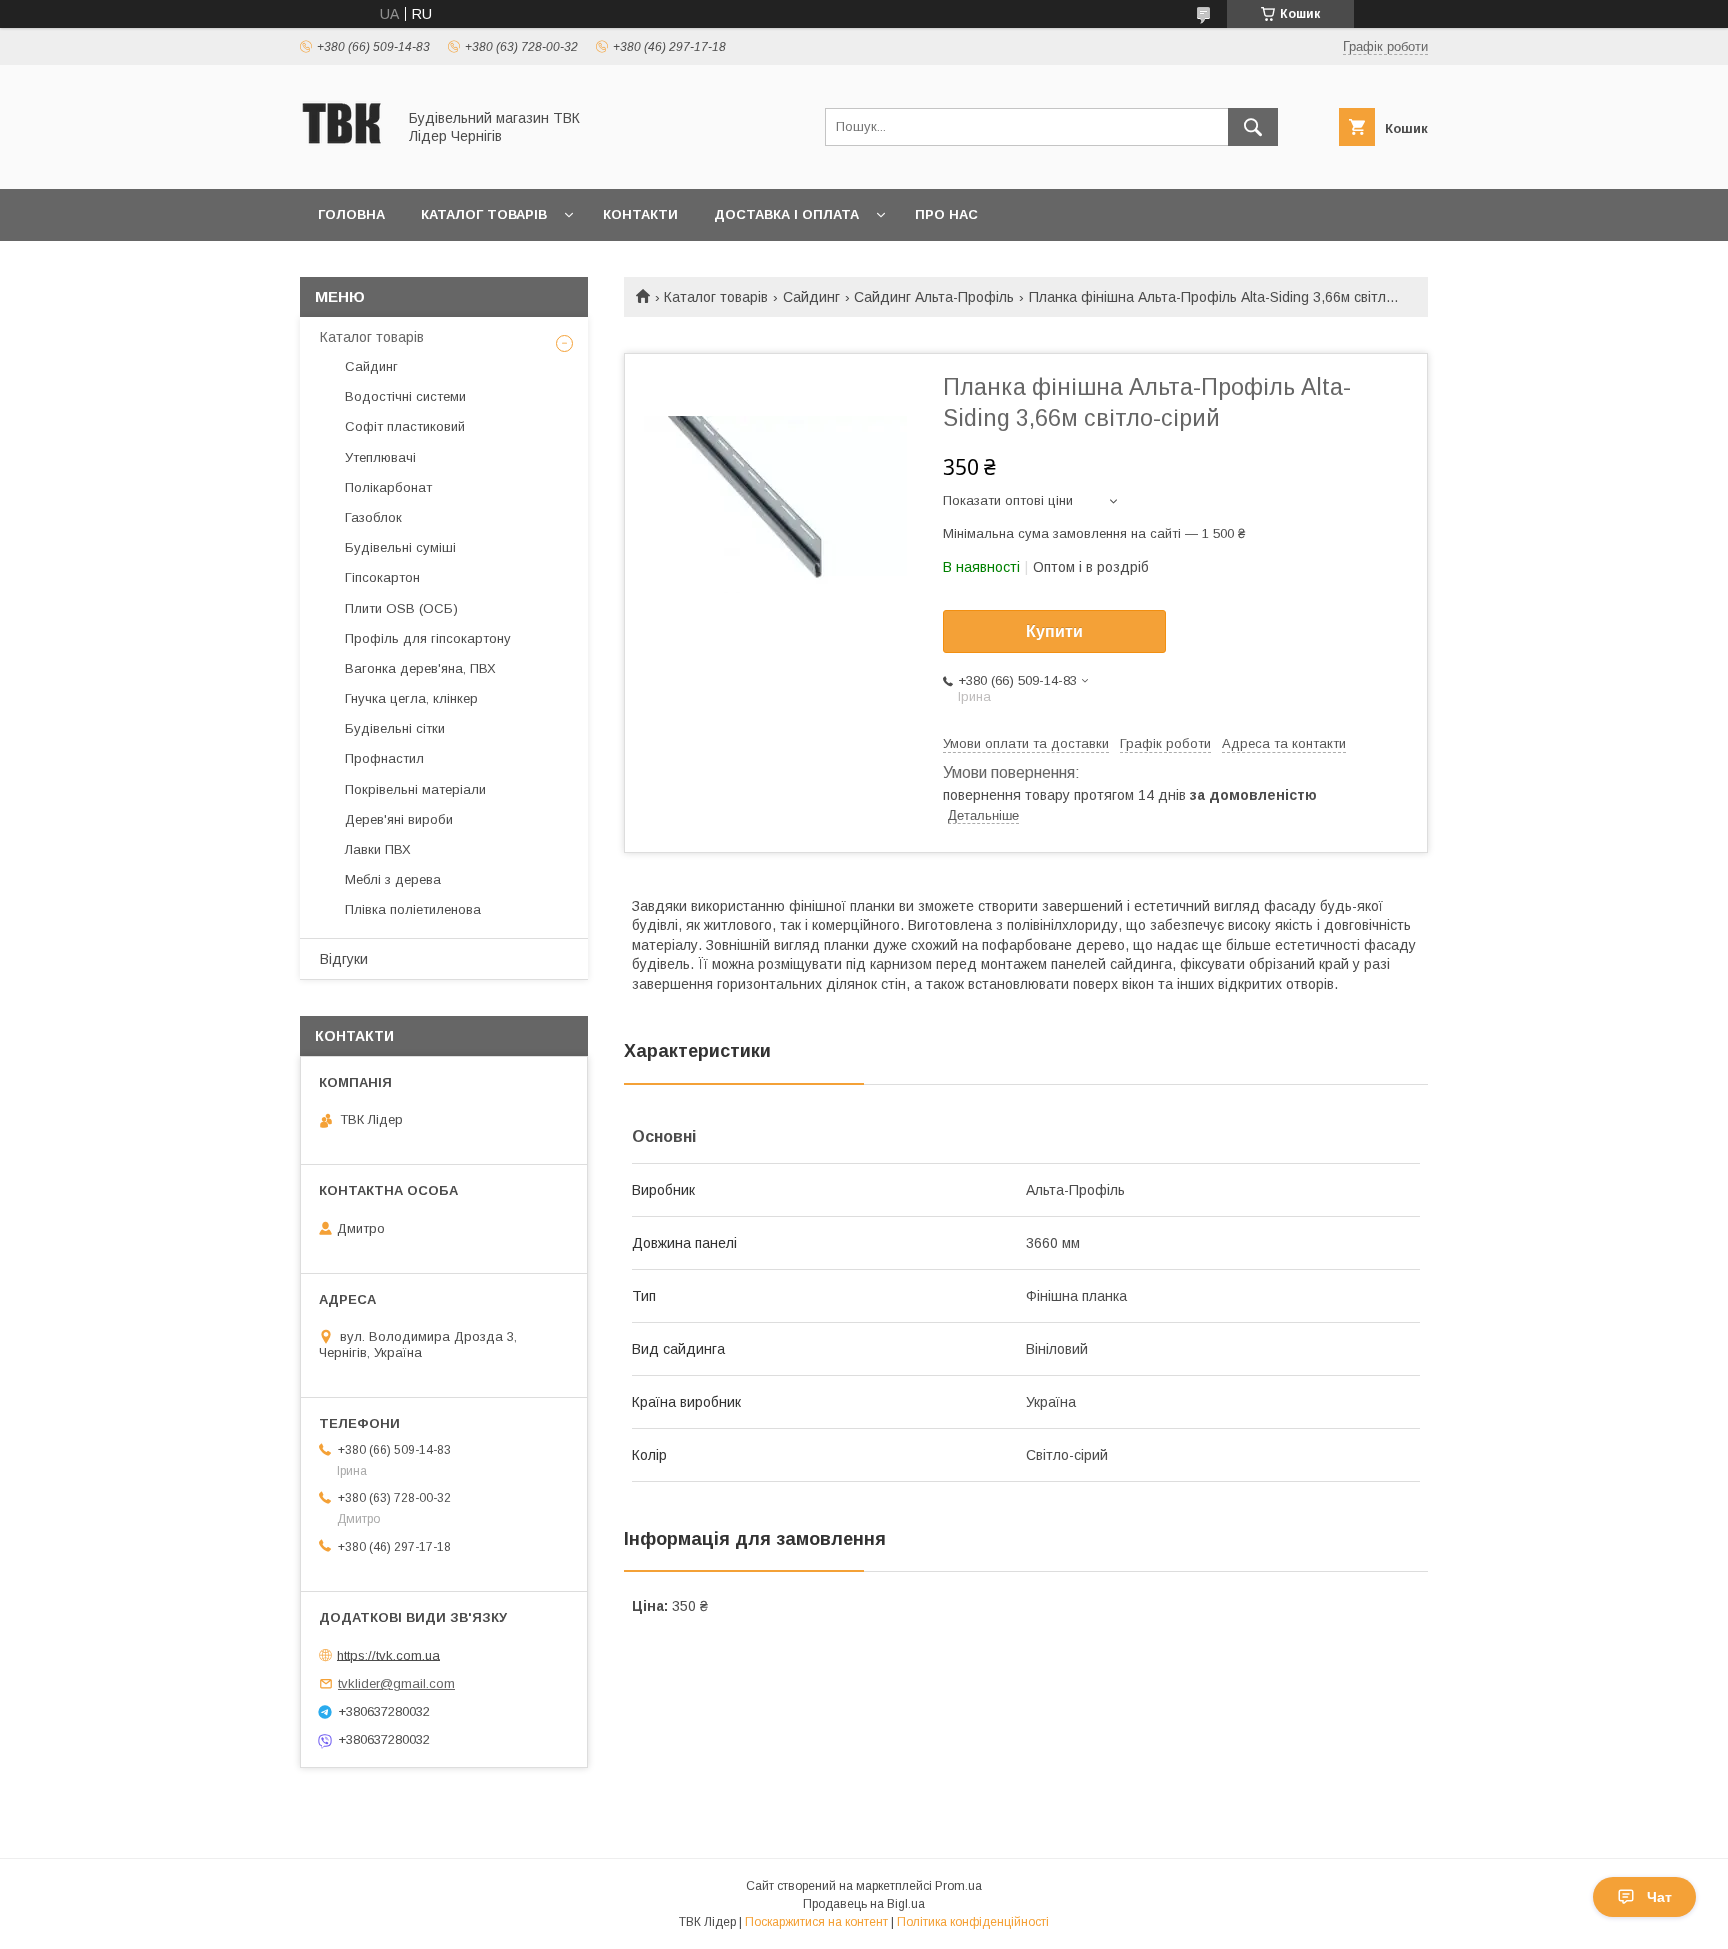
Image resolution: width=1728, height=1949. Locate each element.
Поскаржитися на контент (816, 1922)
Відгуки (344, 959)
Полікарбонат (388, 487)
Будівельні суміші (400, 547)
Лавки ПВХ (378, 849)
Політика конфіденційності (973, 1922)
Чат (1659, 1897)
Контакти (640, 214)
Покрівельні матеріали (415, 789)
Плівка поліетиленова (413, 909)
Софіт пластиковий (405, 426)
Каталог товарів (484, 214)
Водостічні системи (405, 396)
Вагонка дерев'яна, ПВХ (420, 668)
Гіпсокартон (382, 577)
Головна (351, 214)
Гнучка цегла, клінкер (411, 698)
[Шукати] (1253, 127)
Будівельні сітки (395, 728)
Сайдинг (811, 297)
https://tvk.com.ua (388, 1654)
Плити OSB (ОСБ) (401, 608)
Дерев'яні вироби (399, 819)
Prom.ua (958, 1886)
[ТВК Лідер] (342, 163)
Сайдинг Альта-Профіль (934, 297)
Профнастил (384, 758)
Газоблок (373, 517)
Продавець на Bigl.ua (864, 1904)
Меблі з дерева (393, 879)
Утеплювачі (380, 457)
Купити (1054, 631)
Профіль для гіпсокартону (428, 638)
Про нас (946, 214)
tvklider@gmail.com (396, 1683)
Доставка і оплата (786, 214)
